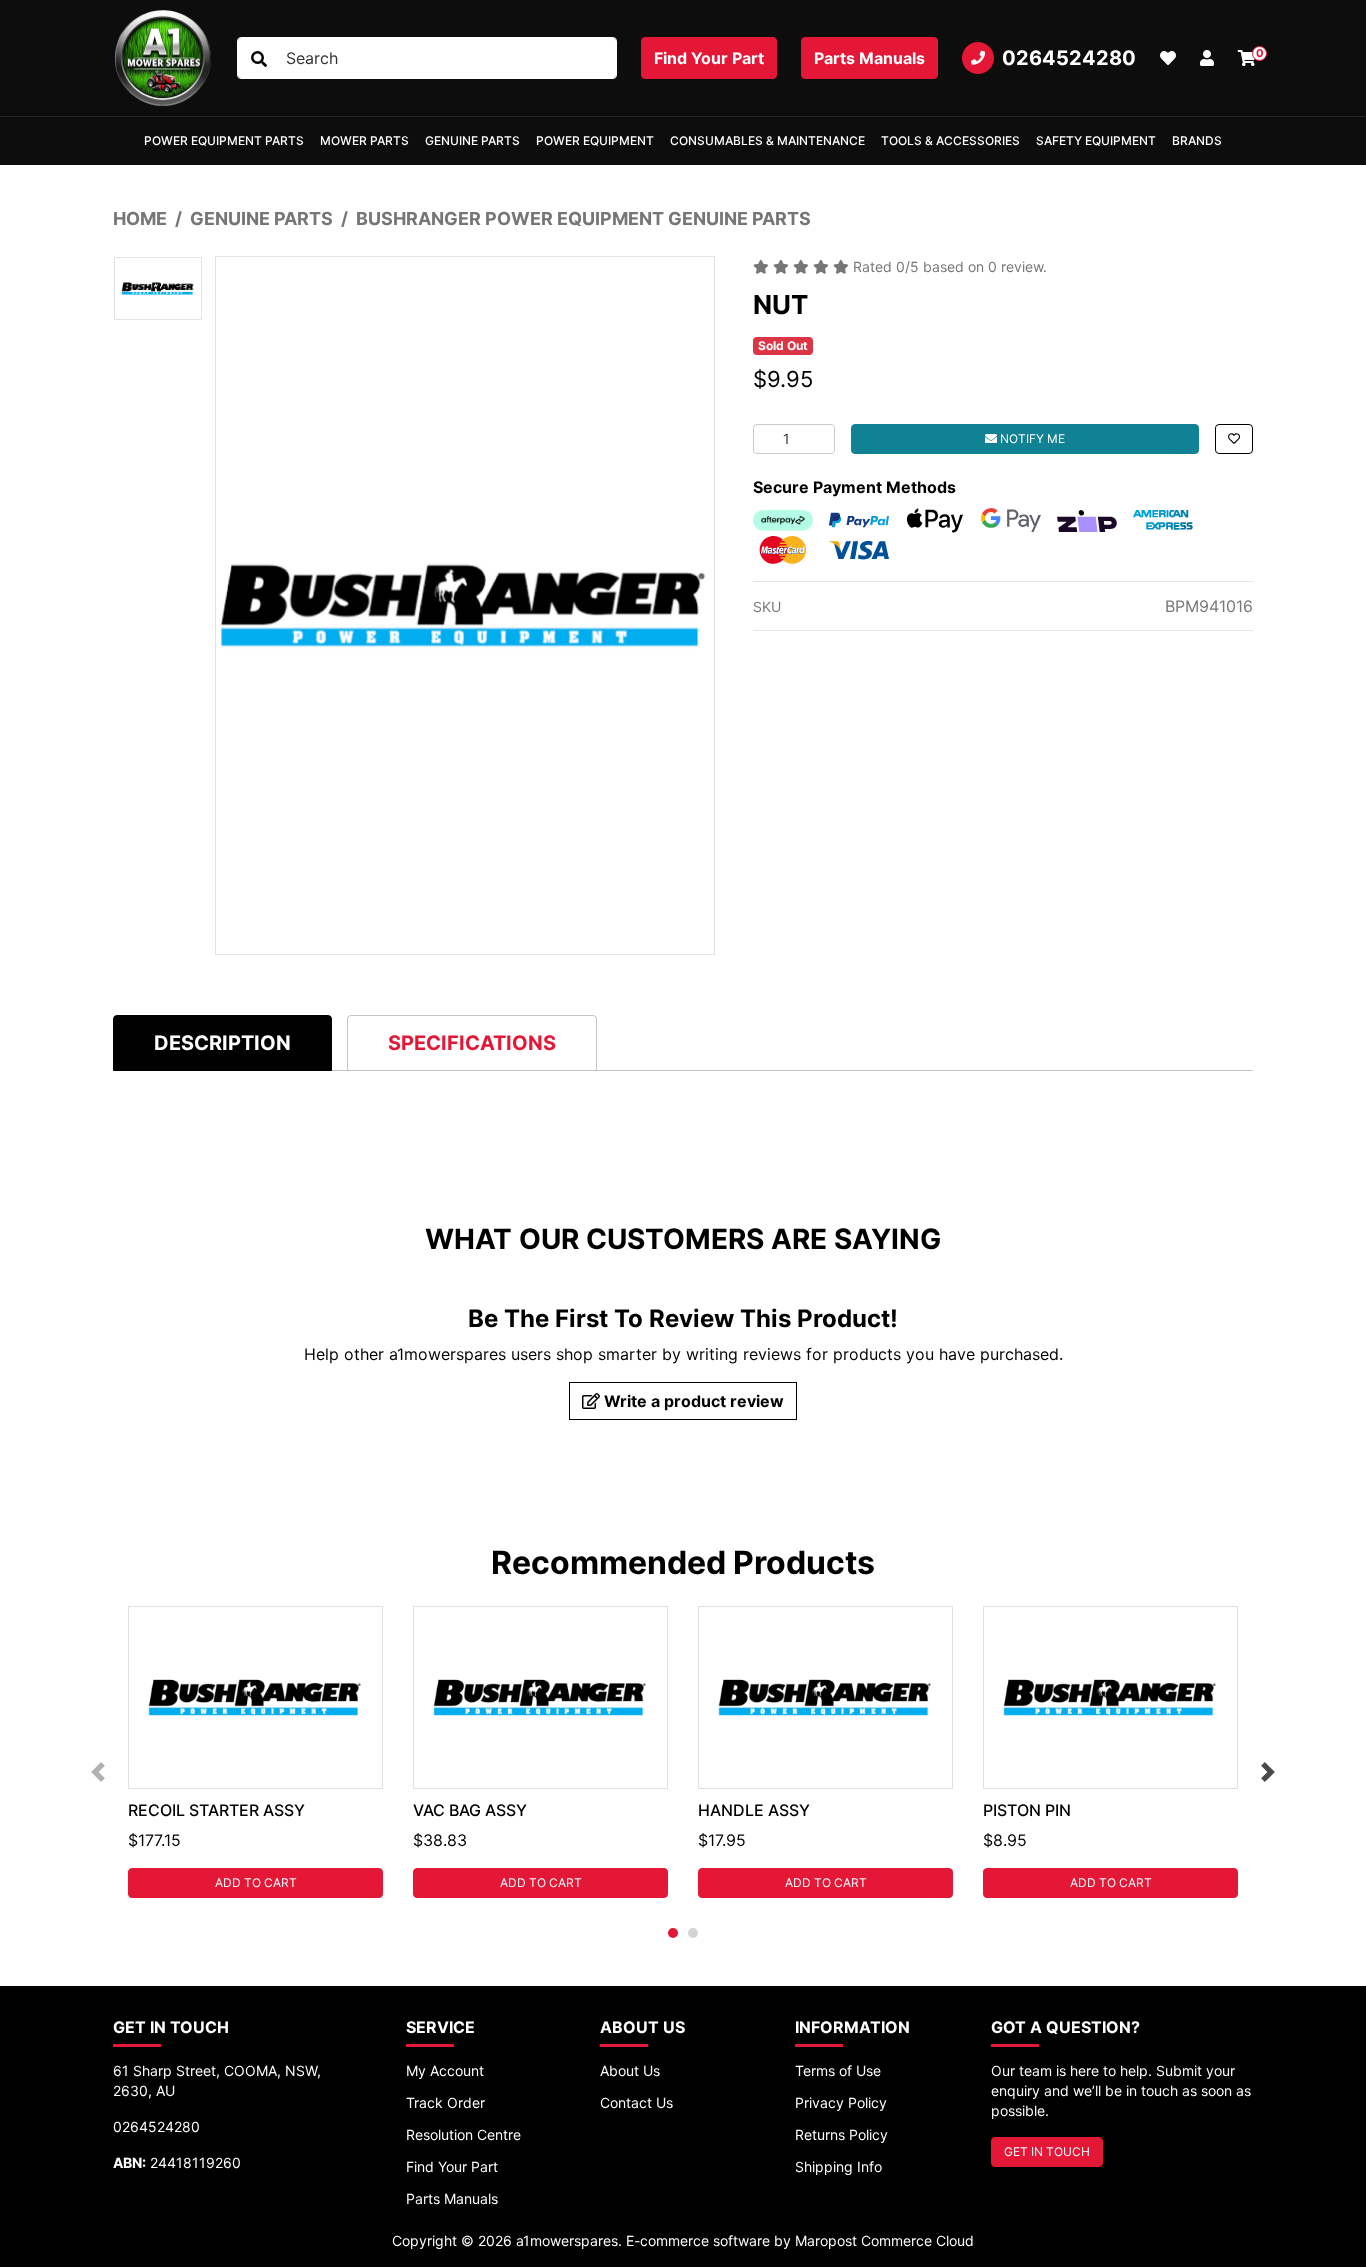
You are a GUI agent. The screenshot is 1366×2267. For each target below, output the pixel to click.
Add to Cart (256, 1882)
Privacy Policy (841, 2102)
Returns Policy (841, 2134)
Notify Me (1031, 438)
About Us (630, 2070)
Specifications (472, 1043)
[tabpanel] (255, 1752)
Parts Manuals (869, 58)
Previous (98, 1772)
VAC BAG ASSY (470, 1810)
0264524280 (1069, 58)
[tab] (222, 1042)
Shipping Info (838, 2166)
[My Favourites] (1168, 58)
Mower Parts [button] (364, 140)
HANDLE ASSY (754, 1810)
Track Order (445, 2102)
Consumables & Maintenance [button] (767, 140)
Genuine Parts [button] (472, 140)
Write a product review (692, 1401)
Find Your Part (709, 58)
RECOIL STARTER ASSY (216, 1810)
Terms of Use (838, 2070)
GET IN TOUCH (1047, 2151)
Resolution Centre (463, 2134)
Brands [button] (1197, 140)
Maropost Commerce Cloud (884, 2240)
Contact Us (636, 2102)
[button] (1207, 58)
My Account (445, 2070)
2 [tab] (693, 1933)
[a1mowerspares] (163, 58)
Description (222, 1043)
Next (1268, 1772)
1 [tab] (673, 1933)
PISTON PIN (1027, 1810)
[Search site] (259, 59)
